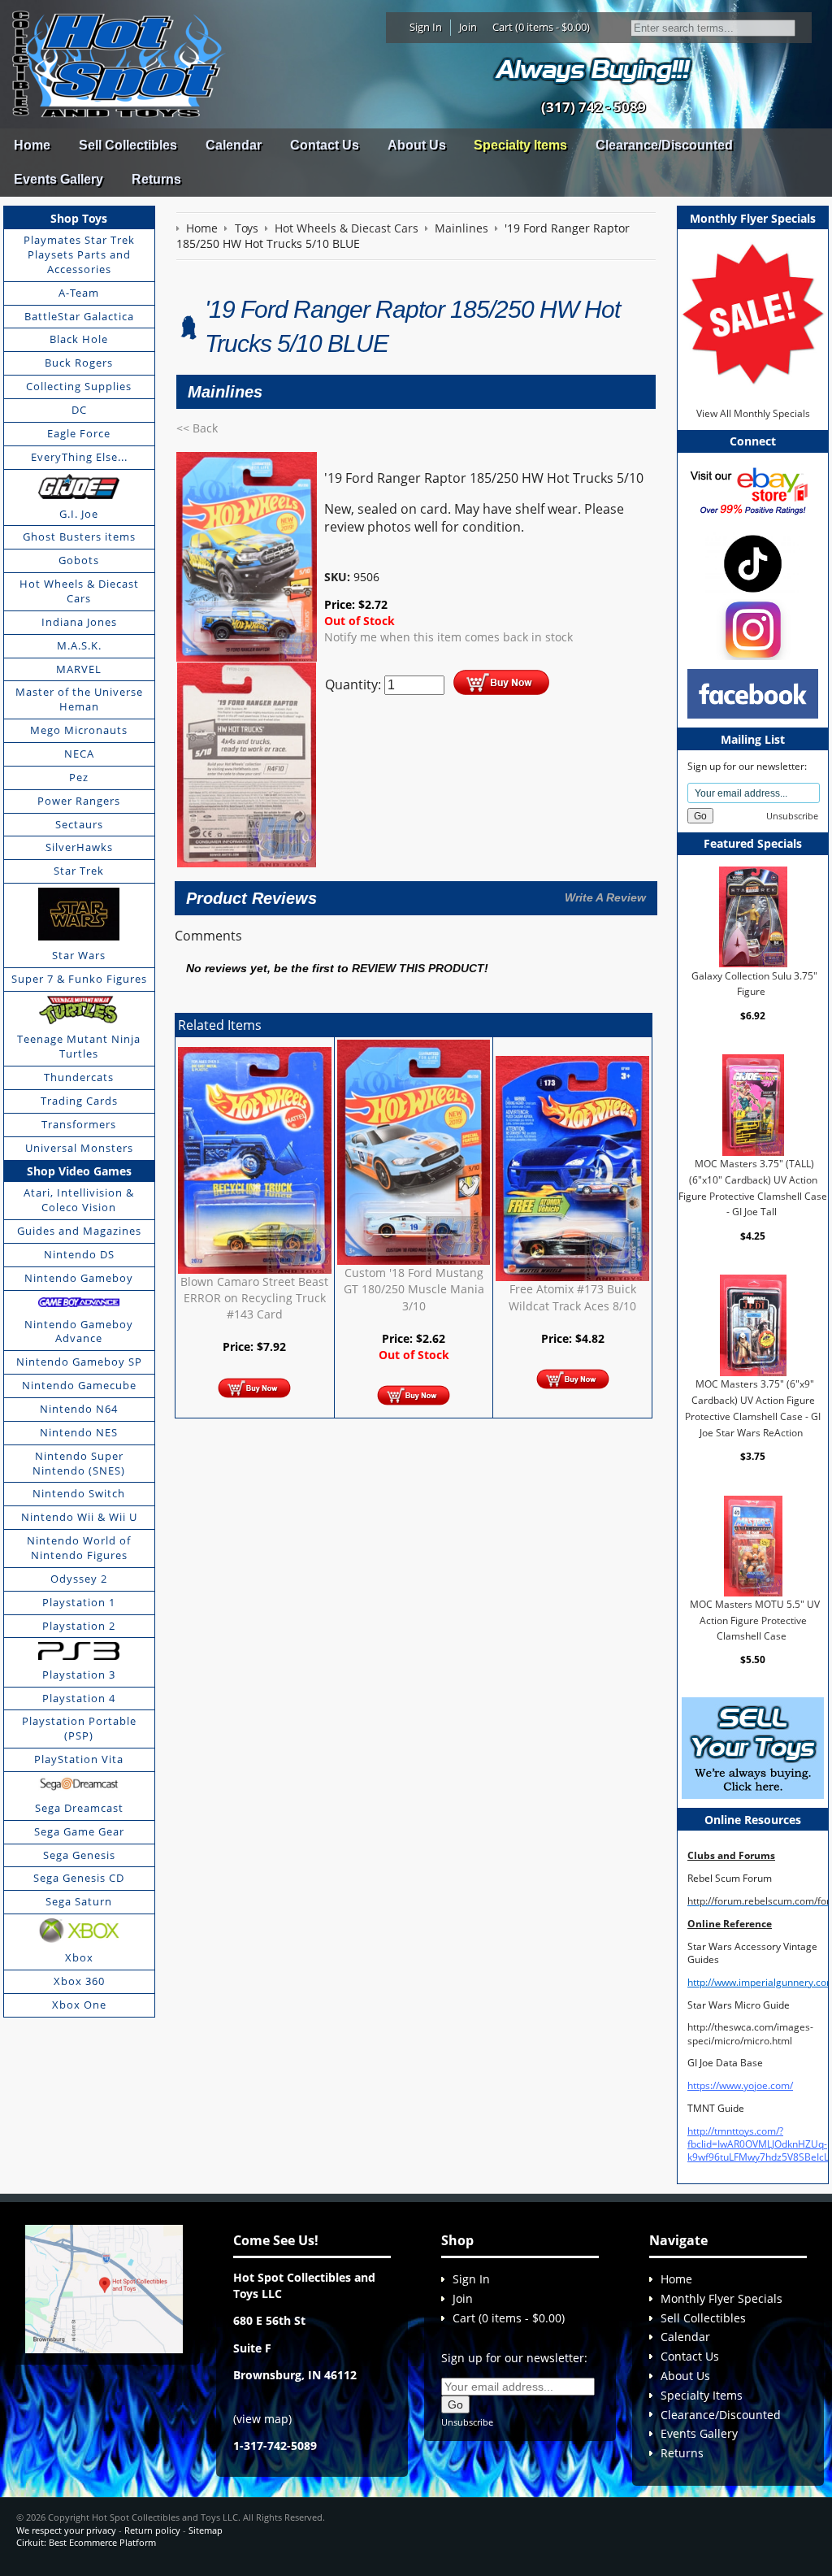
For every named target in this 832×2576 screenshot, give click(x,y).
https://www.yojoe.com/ (740, 2085)
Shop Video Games (79, 1171)
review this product (418, 969)
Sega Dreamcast (79, 1808)
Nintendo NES (79, 1432)
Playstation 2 (79, 1626)
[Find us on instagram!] (753, 629)
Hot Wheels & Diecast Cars (79, 591)
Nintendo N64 (79, 1409)
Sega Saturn (79, 1901)
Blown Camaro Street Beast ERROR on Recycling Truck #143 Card (254, 1298)
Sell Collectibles (128, 145)
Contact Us (325, 145)
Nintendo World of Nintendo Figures (79, 1548)
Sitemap (206, 2530)
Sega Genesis (79, 1855)
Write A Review (605, 897)
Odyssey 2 (79, 1579)
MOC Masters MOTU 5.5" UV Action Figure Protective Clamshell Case (755, 1620)
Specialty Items (520, 145)
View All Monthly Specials (753, 413)
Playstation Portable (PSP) (79, 1728)
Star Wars (79, 955)
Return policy (152, 2530)
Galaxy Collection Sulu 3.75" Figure (754, 983)
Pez (79, 777)
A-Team (79, 293)
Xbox (79, 1957)
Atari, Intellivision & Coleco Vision (79, 1200)
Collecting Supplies (79, 386)
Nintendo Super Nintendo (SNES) (79, 1463)
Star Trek (79, 871)
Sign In (426, 27)
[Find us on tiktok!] (753, 563)
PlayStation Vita (79, 1759)
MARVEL (79, 669)
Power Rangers (79, 801)
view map (262, 2419)
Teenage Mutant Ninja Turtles (79, 1046)
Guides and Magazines (79, 1231)
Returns (156, 179)
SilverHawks (79, 847)
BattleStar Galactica (79, 316)
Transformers (79, 1124)
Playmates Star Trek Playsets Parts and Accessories (79, 254)
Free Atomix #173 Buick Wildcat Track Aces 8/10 (572, 1297)
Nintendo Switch (79, 1493)
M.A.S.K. (79, 645)
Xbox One (79, 2005)
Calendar (234, 145)
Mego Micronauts (79, 730)
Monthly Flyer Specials (721, 2298)
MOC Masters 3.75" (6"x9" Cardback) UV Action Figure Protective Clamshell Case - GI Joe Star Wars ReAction (753, 1408)
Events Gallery (58, 179)
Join (468, 27)
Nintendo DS (79, 1254)
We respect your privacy (66, 2530)
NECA (79, 754)
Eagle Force (79, 433)
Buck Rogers (79, 363)
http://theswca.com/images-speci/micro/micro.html (750, 2033)
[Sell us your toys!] (593, 70)
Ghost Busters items (79, 536)
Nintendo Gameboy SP (79, 1362)
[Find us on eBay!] (753, 490)
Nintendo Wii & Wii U (79, 1517)
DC (79, 410)
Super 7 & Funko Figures (79, 979)
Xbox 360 (79, 1981)
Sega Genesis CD (79, 1878)
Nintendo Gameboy (79, 1278)
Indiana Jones (79, 622)
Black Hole (79, 339)
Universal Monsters (79, 1148)
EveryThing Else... (79, 457)
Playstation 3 (79, 1675)
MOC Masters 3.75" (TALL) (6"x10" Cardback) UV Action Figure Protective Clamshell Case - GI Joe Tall (753, 1188)
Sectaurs (79, 824)
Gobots (79, 560)
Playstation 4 (79, 1698)
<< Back (197, 428)
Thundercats (79, 1077)
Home (32, 145)
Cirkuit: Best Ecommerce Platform (86, 2542)
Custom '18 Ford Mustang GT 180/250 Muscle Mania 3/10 (414, 1289)
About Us (417, 145)
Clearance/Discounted (664, 145)
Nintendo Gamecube (79, 1385)
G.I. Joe (79, 514)
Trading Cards (79, 1101)
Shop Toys (79, 218)
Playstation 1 (79, 1602)
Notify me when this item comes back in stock (448, 637)
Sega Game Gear (79, 1831)
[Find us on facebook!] (753, 693)
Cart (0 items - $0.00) (541, 27)
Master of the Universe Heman (79, 699)
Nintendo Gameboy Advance (79, 1331)
